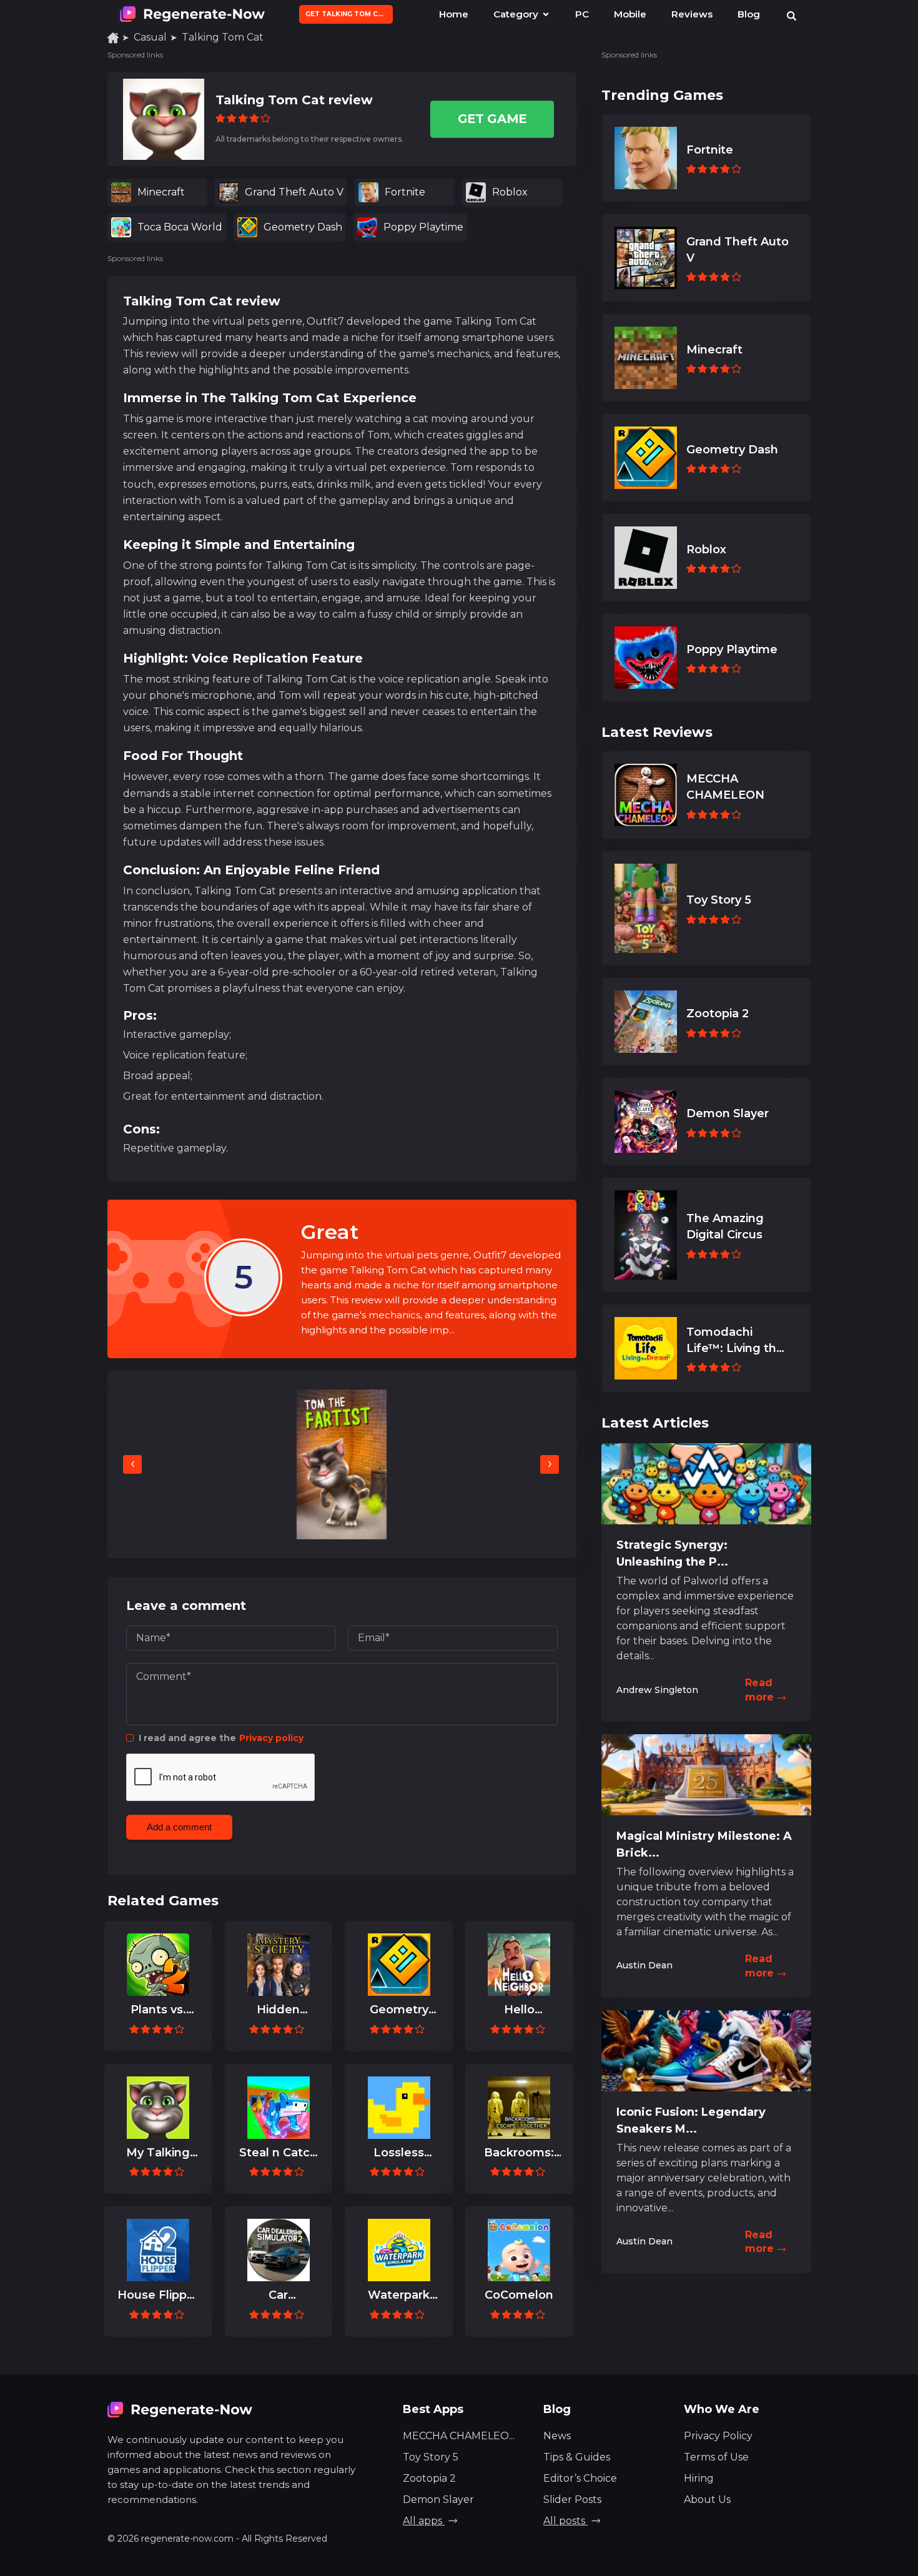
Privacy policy (271, 1738)
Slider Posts (572, 2500)
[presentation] (132, 1464)
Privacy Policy (718, 2436)
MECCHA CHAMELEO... (459, 2436)
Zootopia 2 (429, 2478)
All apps (424, 2521)
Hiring (699, 2478)
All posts (565, 2521)
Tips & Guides (577, 2457)
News (557, 2436)
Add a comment (179, 1827)
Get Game (492, 119)
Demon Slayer (438, 2500)
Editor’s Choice (580, 2478)
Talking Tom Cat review (294, 100)
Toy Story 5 (431, 2457)
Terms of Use (716, 2457)
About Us (707, 2500)
